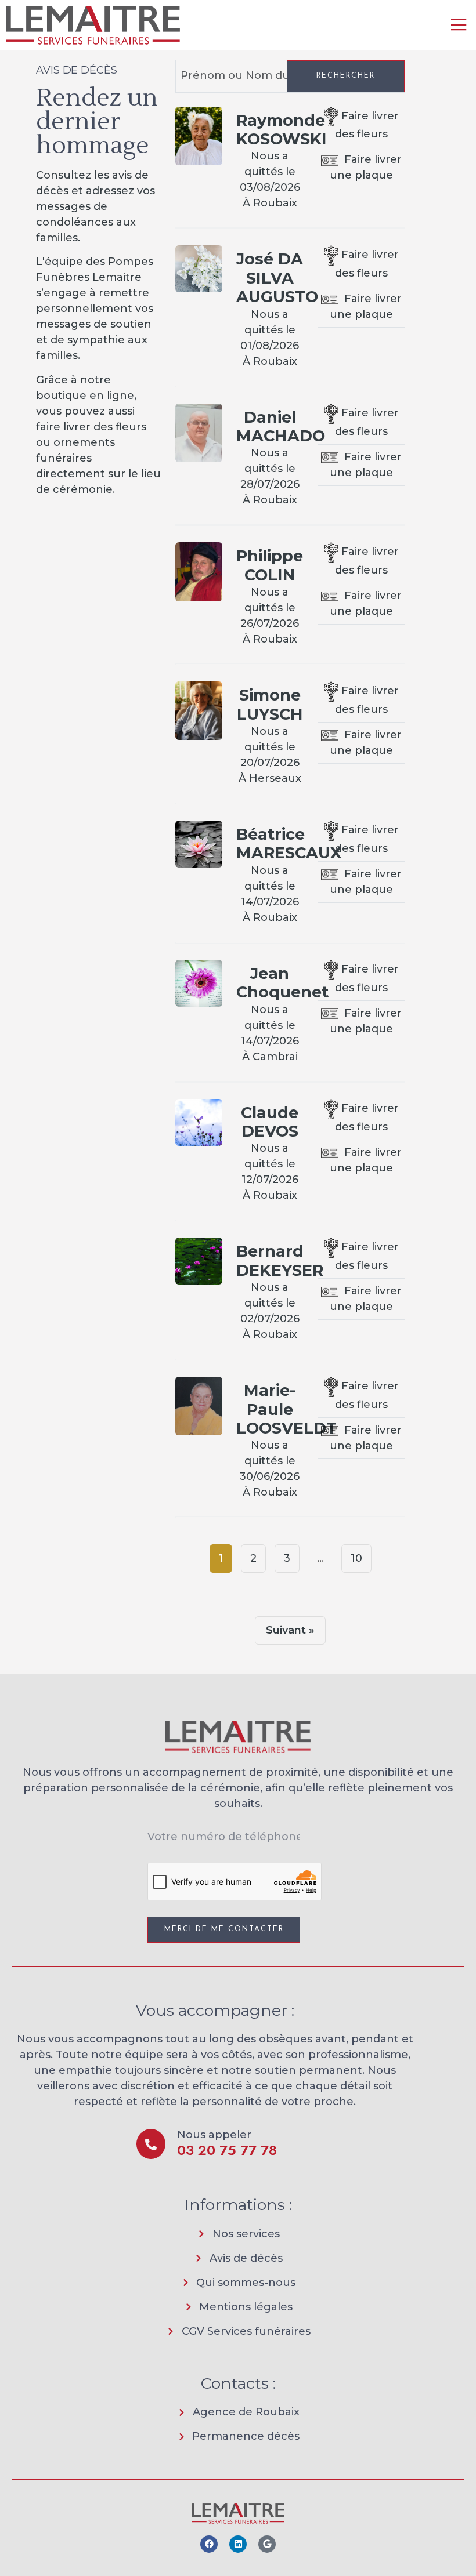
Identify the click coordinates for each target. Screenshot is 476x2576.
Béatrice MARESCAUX (289, 843)
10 (356, 1558)
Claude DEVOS (270, 1122)
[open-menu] (459, 26)
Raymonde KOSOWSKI (282, 130)
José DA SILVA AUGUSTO (277, 278)
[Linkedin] (238, 2544)
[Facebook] (209, 2544)
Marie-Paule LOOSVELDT (286, 1409)
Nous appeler (214, 2135)
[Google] (267, 2544)
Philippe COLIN (270, 565)
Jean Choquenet (282, 983)
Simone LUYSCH (270, 704)
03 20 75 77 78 (227, 2150)
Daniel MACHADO (281, 427)
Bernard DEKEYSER (280, 1260)
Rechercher (346, 76)
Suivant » (290, 1630)
